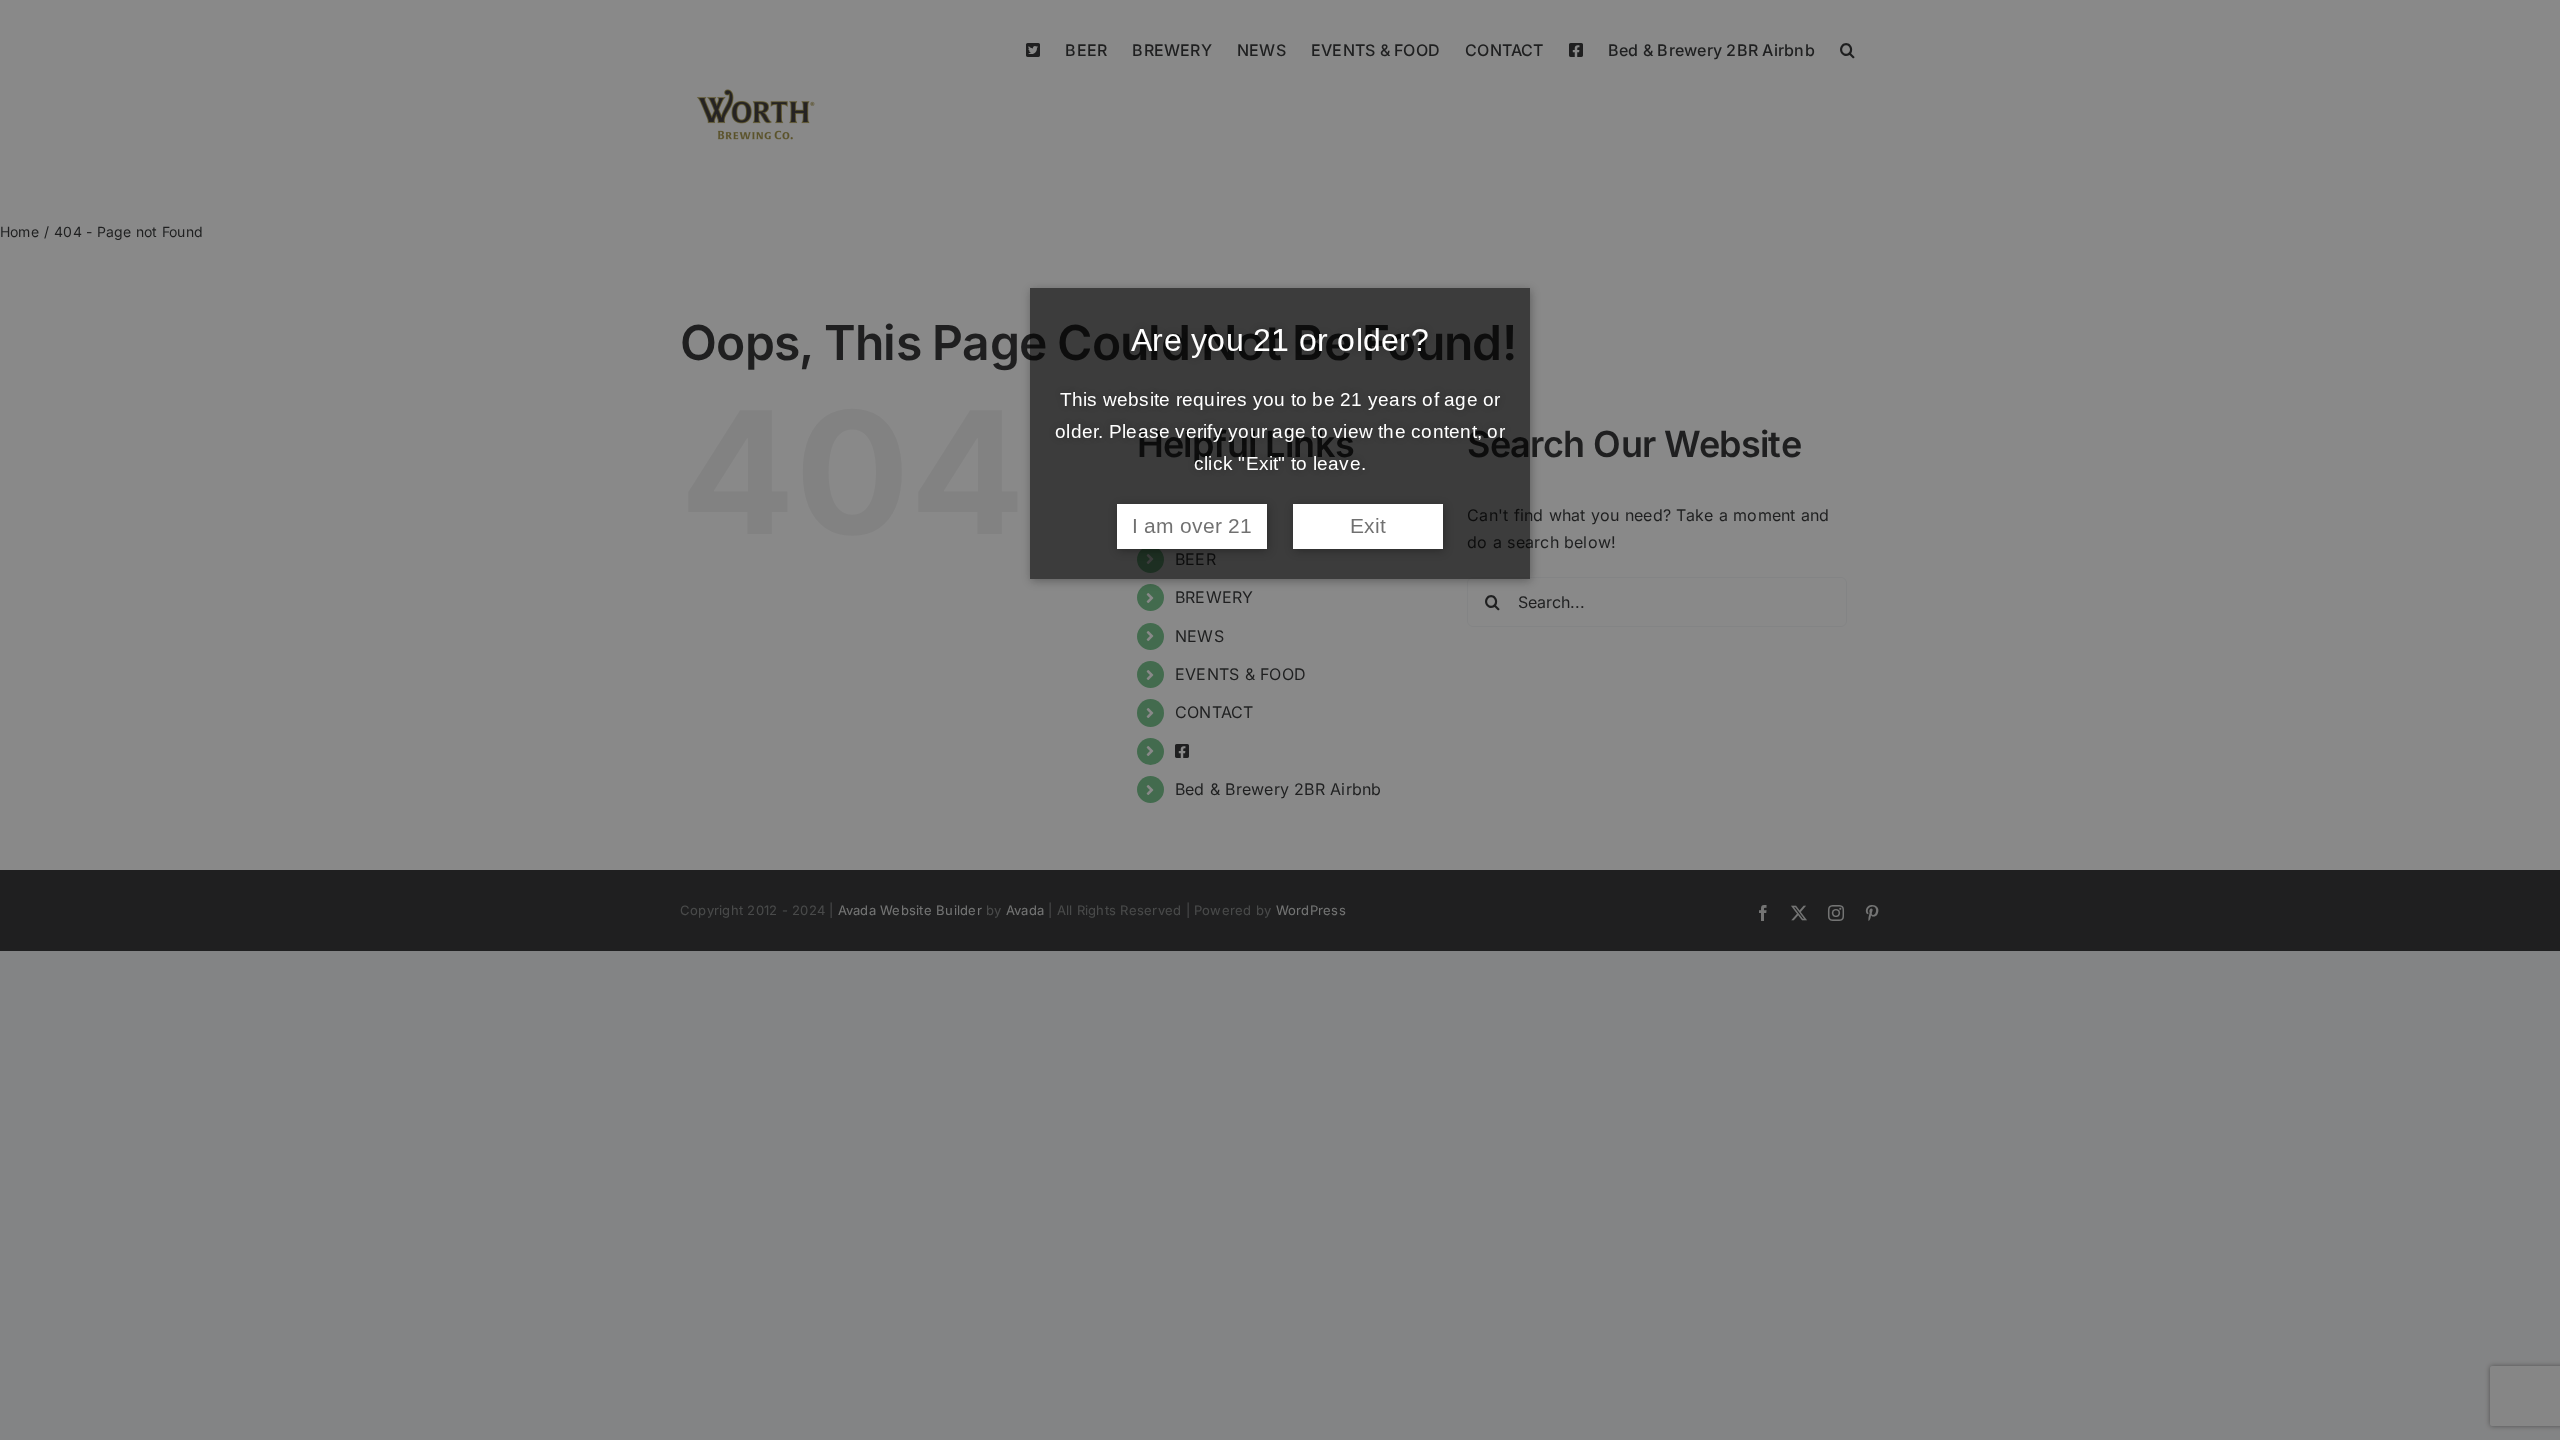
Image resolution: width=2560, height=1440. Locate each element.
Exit (1368, 526)
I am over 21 (1192, 526)
